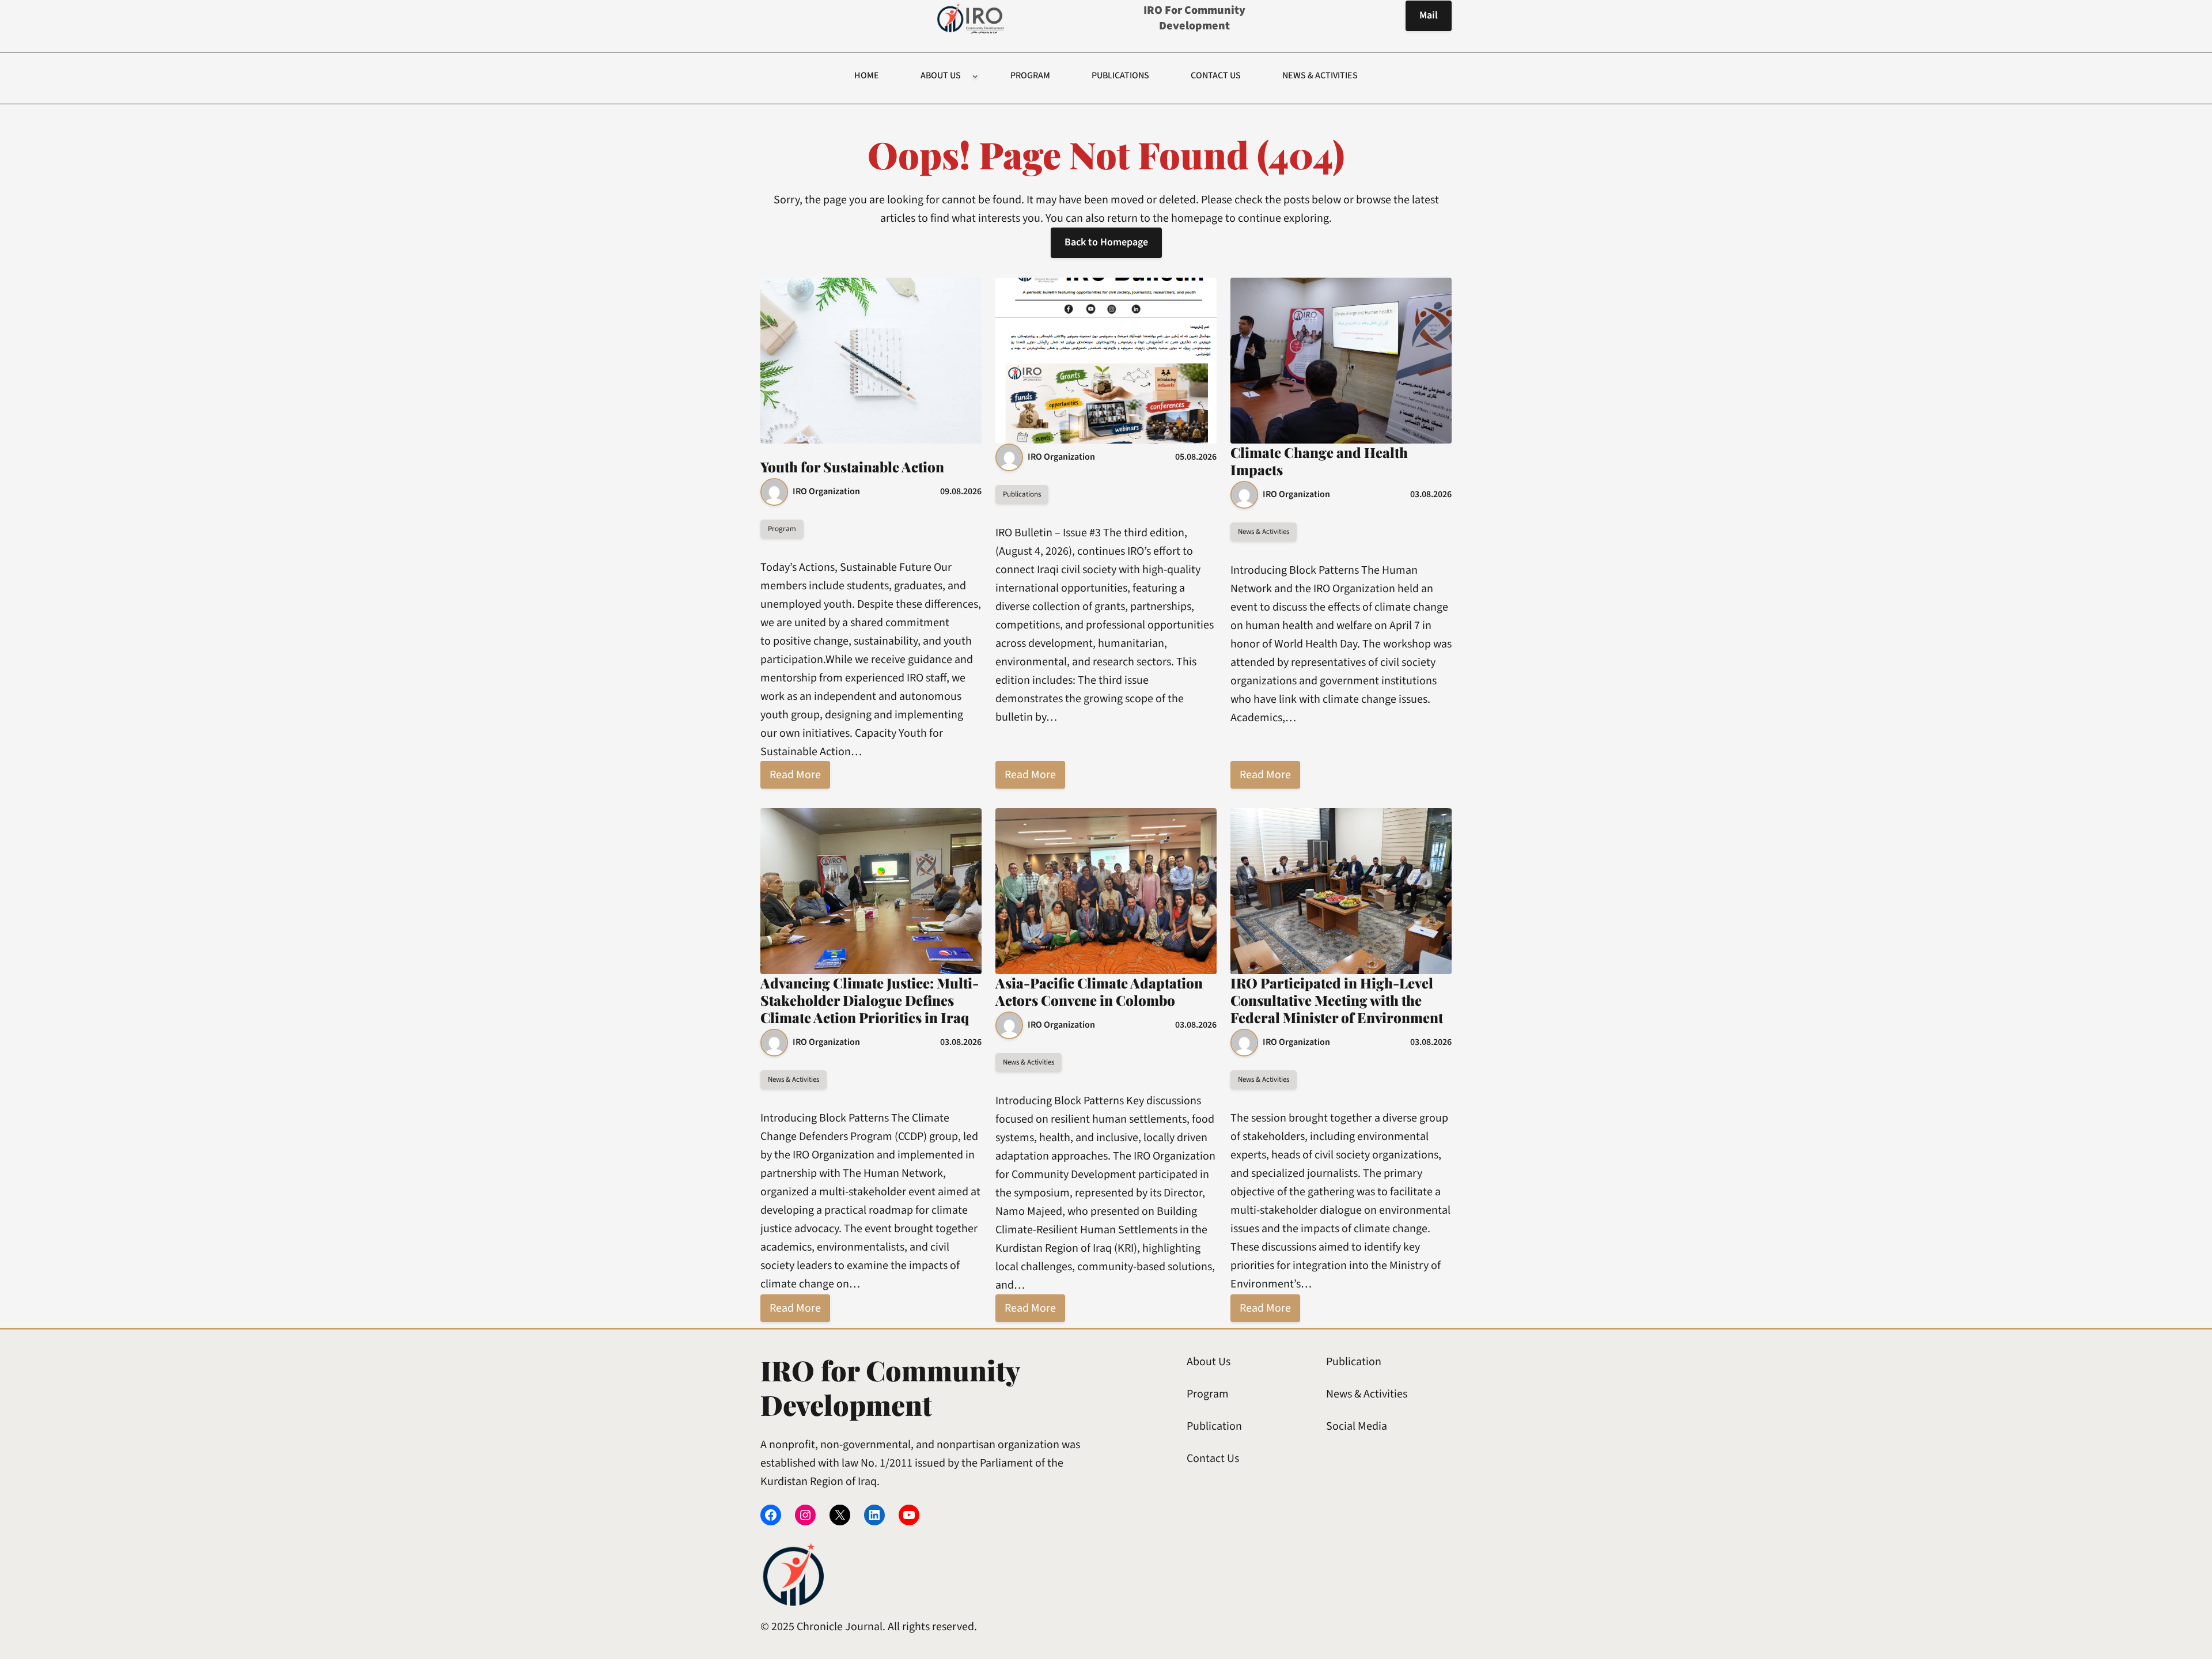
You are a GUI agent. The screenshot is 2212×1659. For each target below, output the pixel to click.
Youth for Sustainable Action (852, 467)
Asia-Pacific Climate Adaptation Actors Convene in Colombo (1099, 991)
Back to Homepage (1106, 242)
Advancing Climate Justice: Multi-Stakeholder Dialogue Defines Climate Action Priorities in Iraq (870, 1000)
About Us (1209, 1362)
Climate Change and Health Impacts (1319, 461)
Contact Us (1213, 1459)
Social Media (1357, 1426)
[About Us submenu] (975, 76)
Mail (1429, 15)
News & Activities (1264, 532)
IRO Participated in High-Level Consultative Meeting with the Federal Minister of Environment (1337, 1000)
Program (782, 529)
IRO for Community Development (1194, 18)
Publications (1022, 494)
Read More (795, 775)
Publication (1214, 1426)
